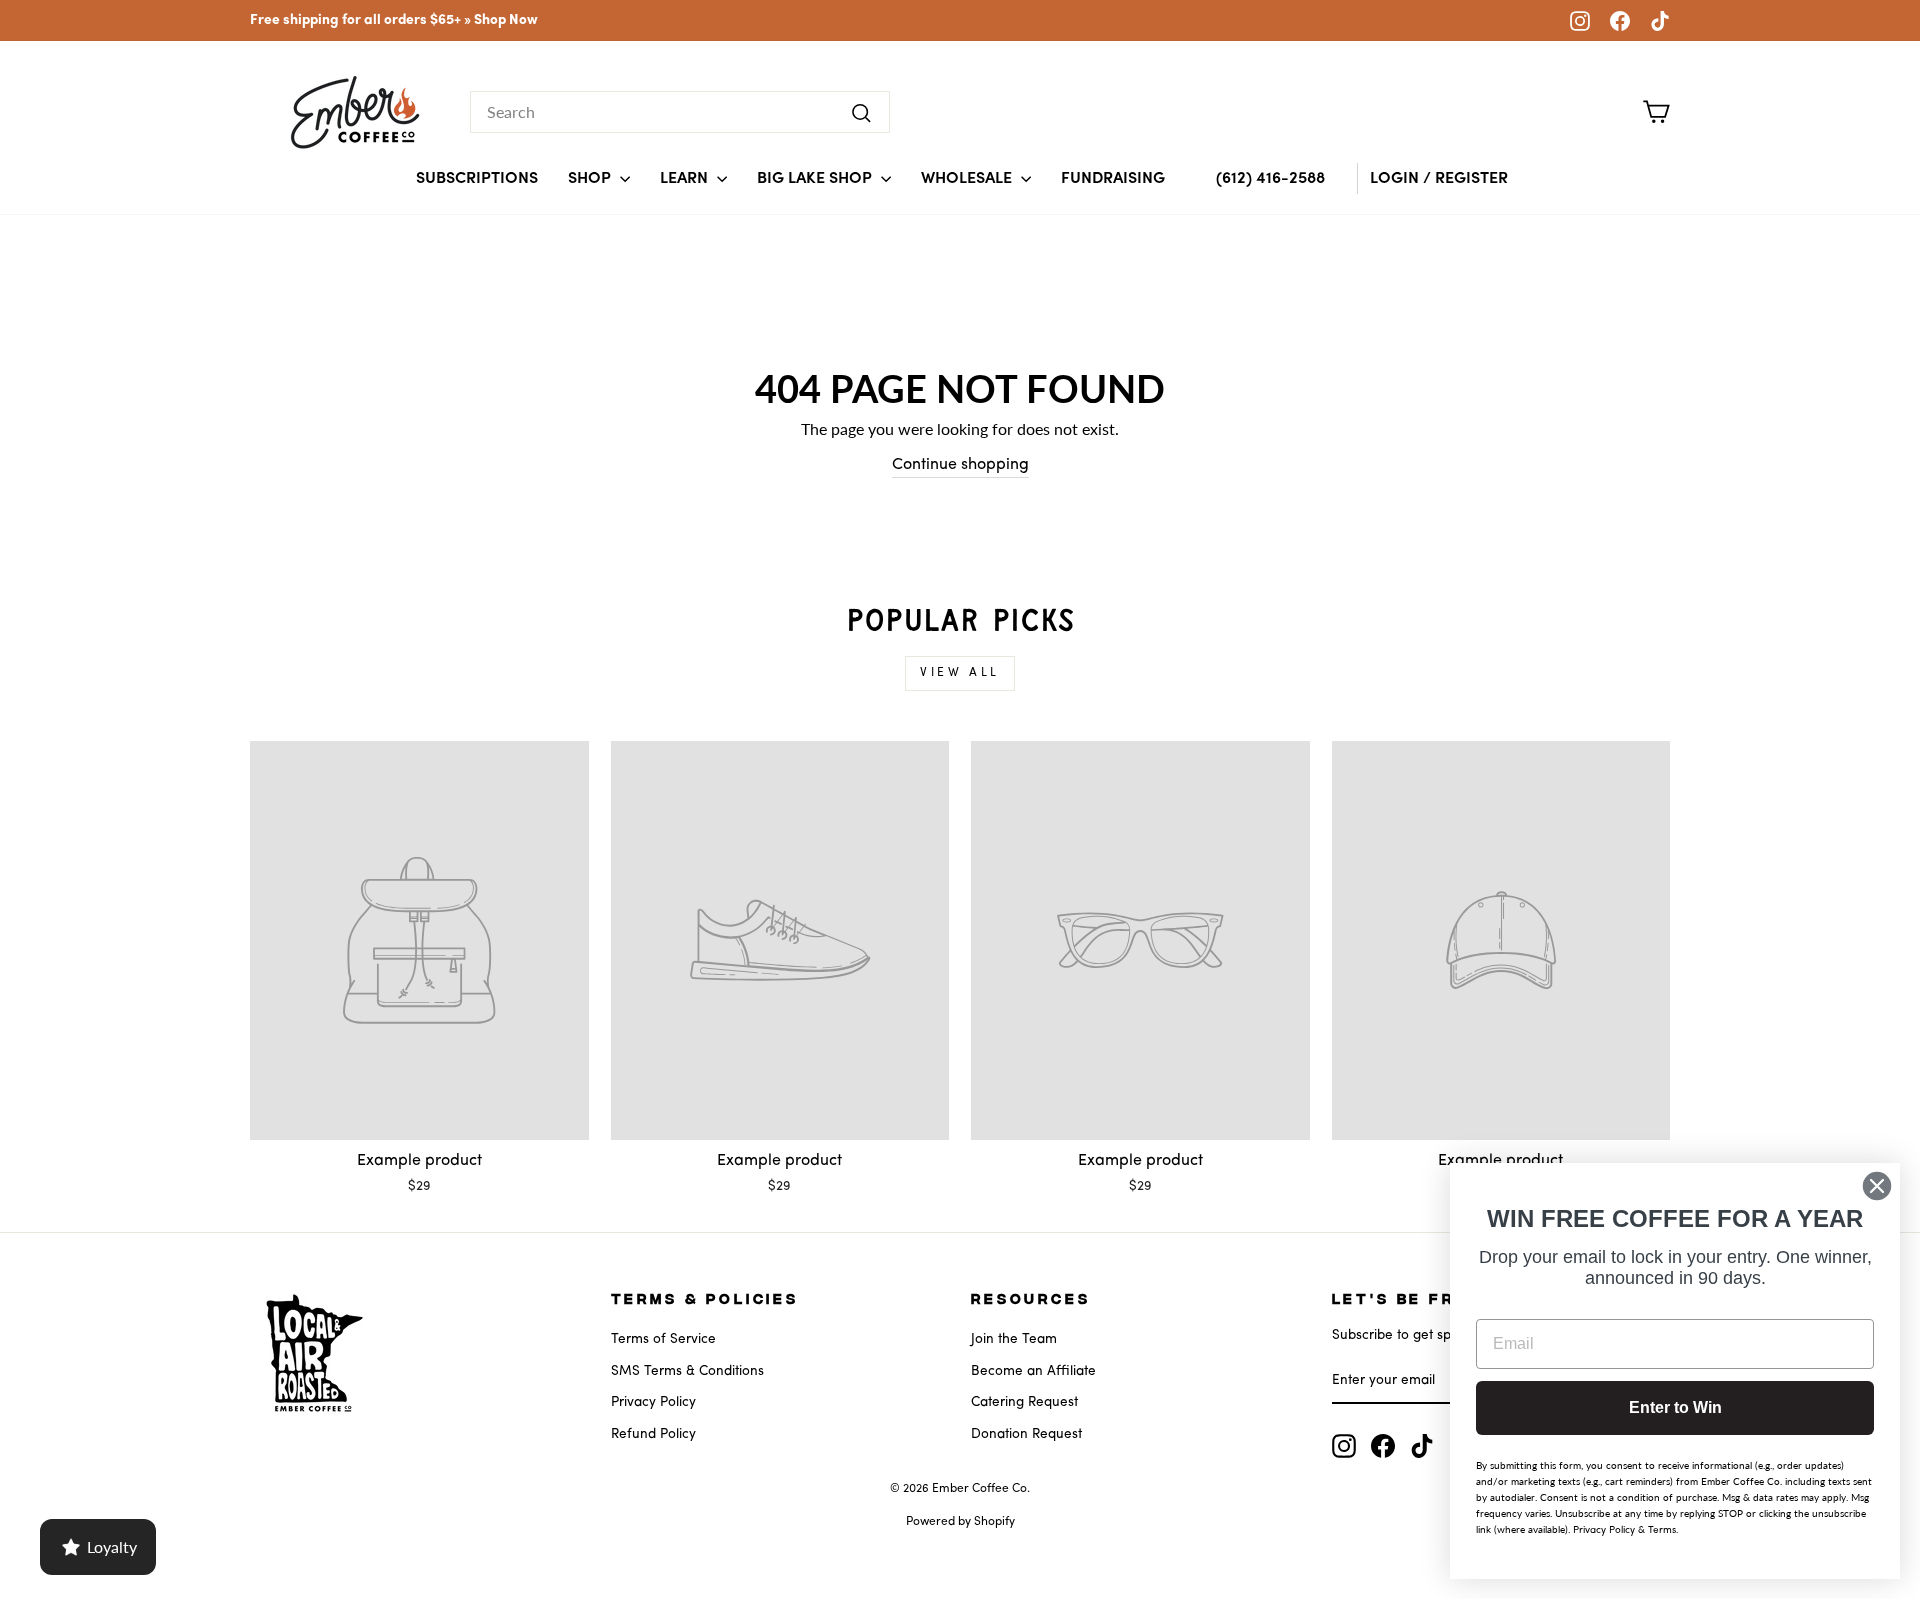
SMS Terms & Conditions (687, 1371)
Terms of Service (663, 1339)
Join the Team (1014, 1339)
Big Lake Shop (816, 179)
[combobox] (680, 112)
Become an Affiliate (1033, 1371)
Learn (686, 179)
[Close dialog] (1877, 1186)
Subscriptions (477, 179)
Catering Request (1024, 1402)
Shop (591, 179)
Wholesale (968, 179)
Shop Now (506, 20)
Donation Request (1026, 1434)
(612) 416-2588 (1270, 179)
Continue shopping (960, 465)
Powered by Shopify (960, 1522)
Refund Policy (653, 1434)
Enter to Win (1675, 1407)
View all (960, 673)
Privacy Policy (653, 1402)
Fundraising (1113, 179)
